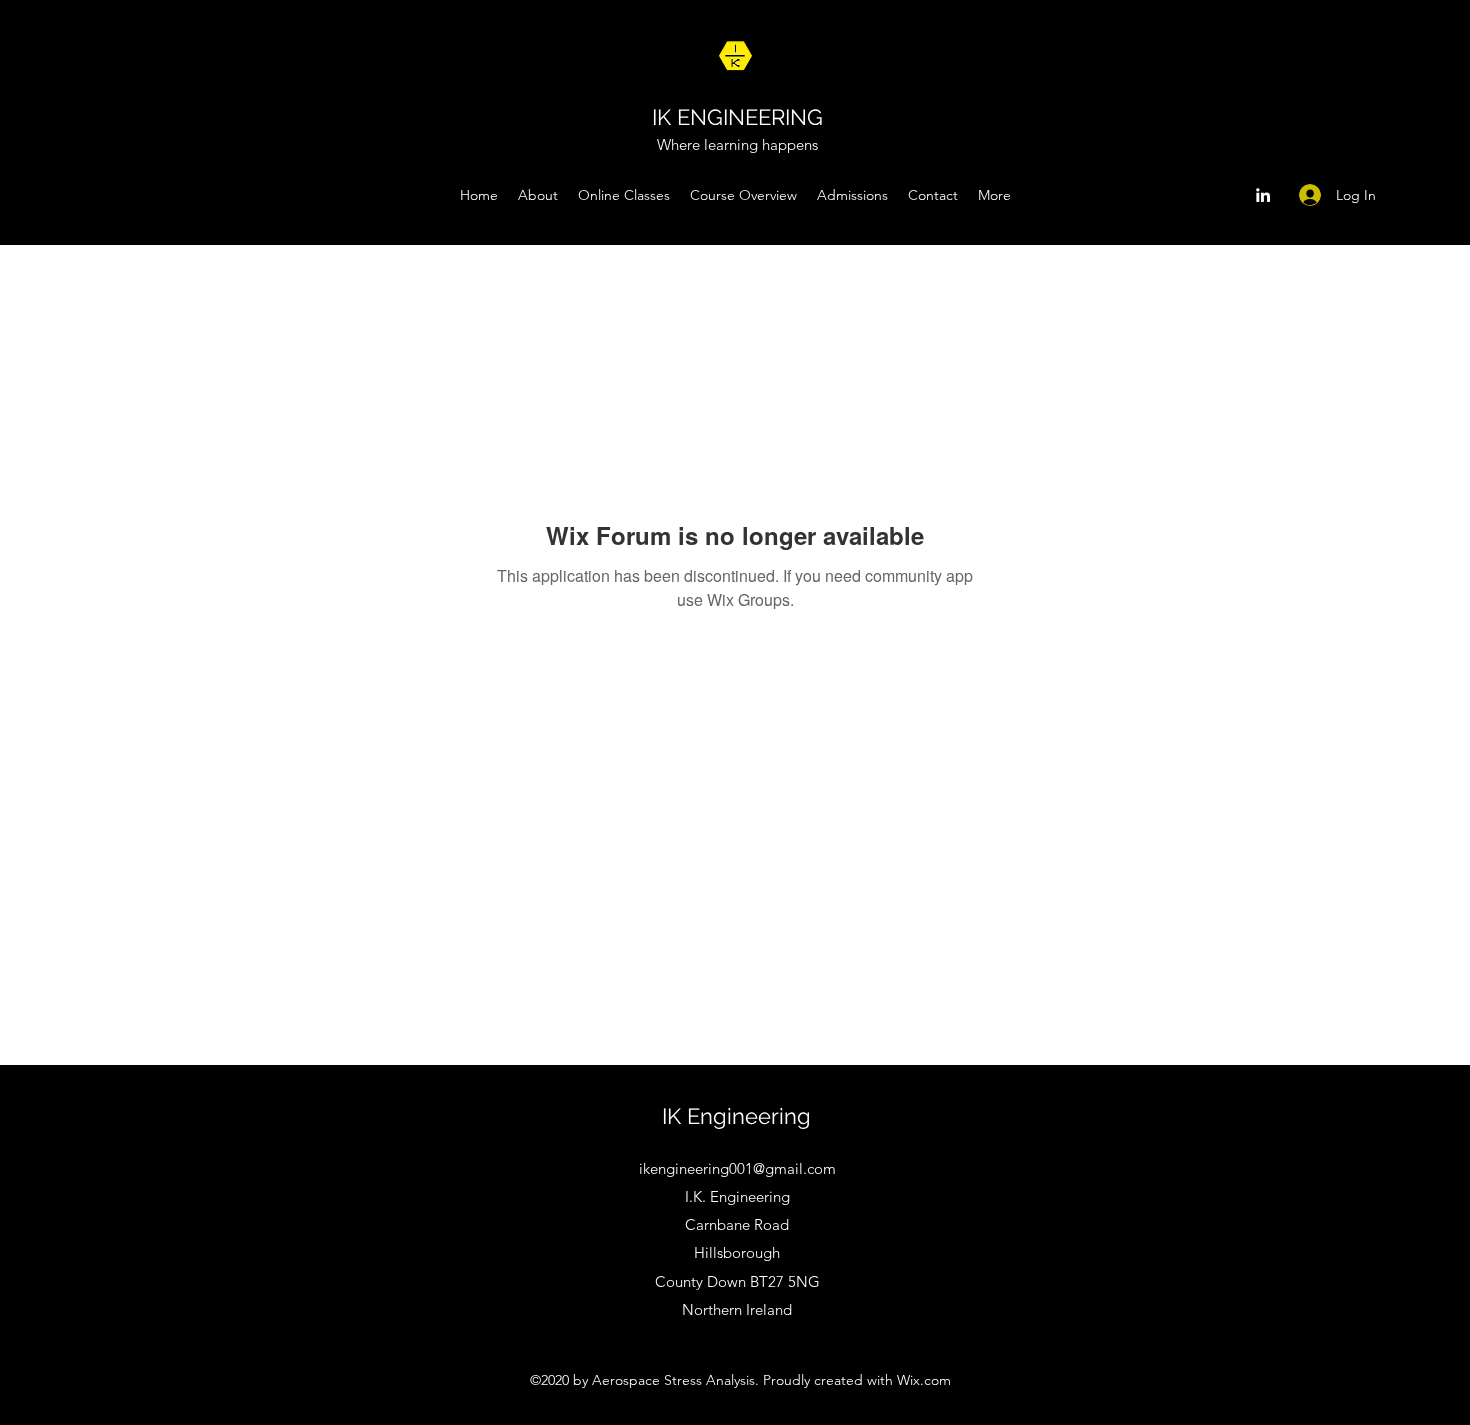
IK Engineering (736, 1116)
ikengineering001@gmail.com (737, 1168)
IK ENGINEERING (737, 117)
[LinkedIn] (1263, 195)
